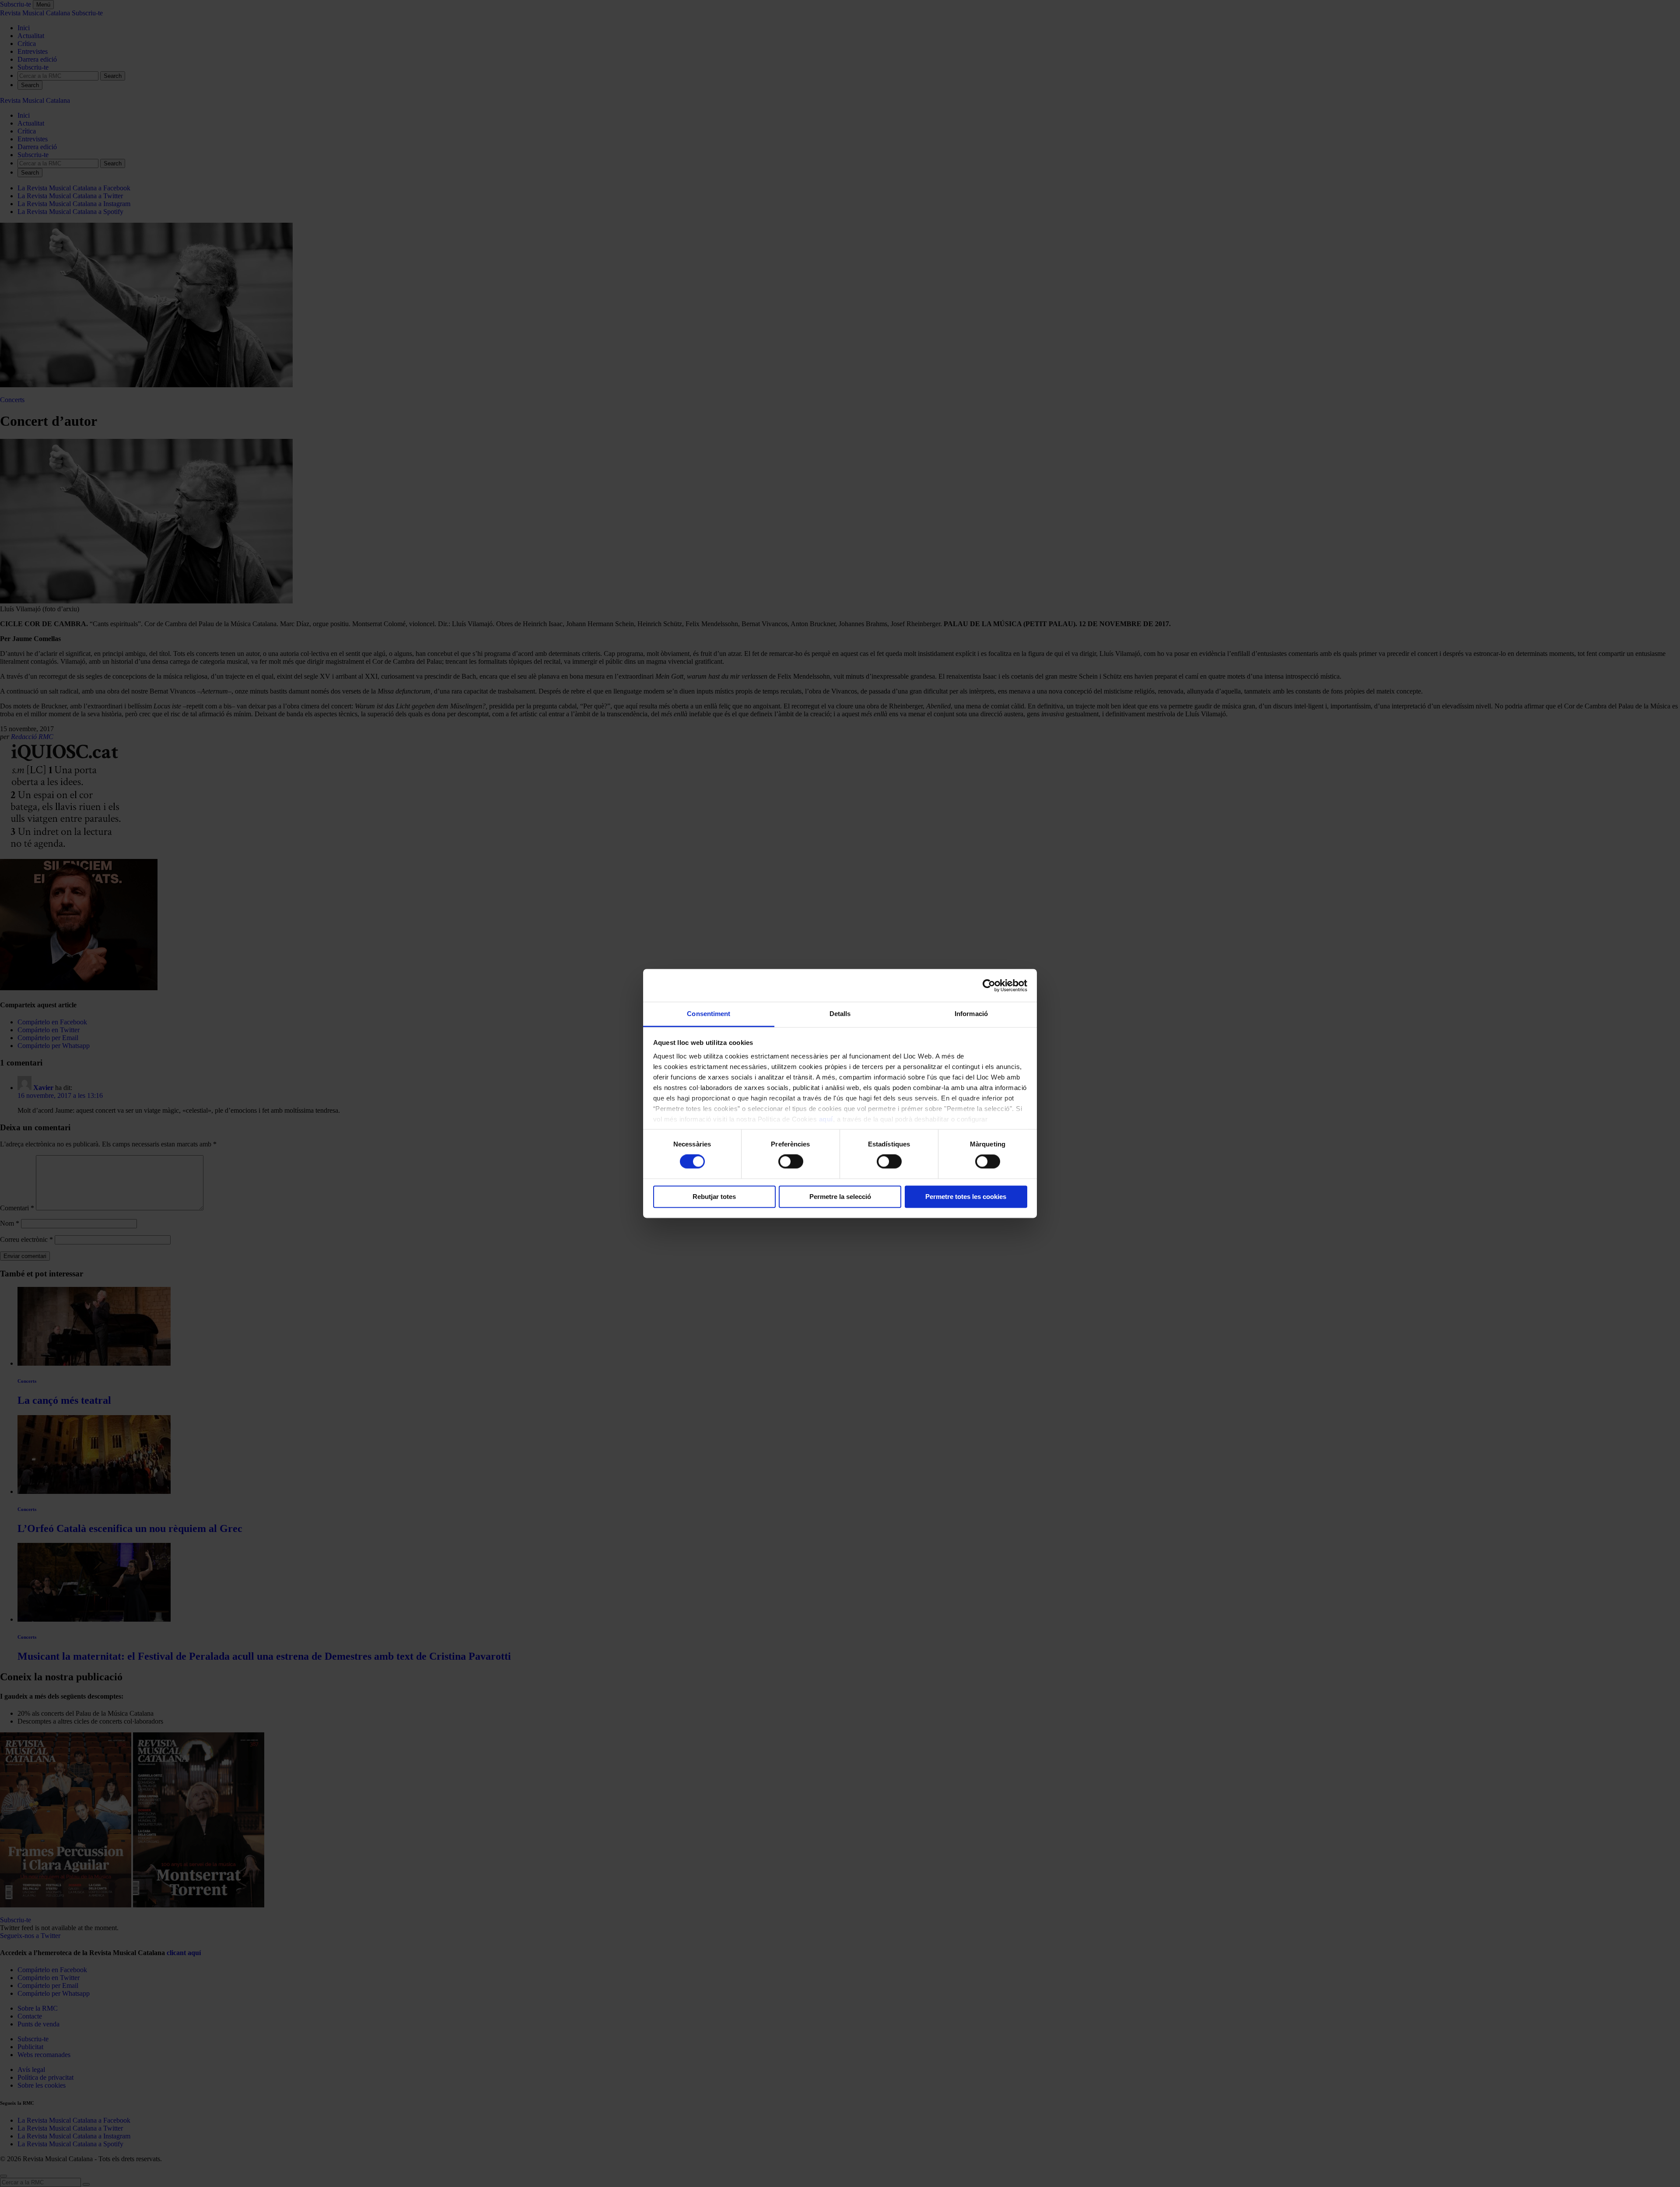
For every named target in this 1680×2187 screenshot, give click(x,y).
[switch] (791, 1162)
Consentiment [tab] (709, 1014)
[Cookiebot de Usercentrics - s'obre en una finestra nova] (989, 985)
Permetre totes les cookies (966, 1197)
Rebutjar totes (714, 1197)
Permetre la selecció (840, 1197)
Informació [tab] (971, 1014)
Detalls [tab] (840, 1014)
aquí (826, 1119)
